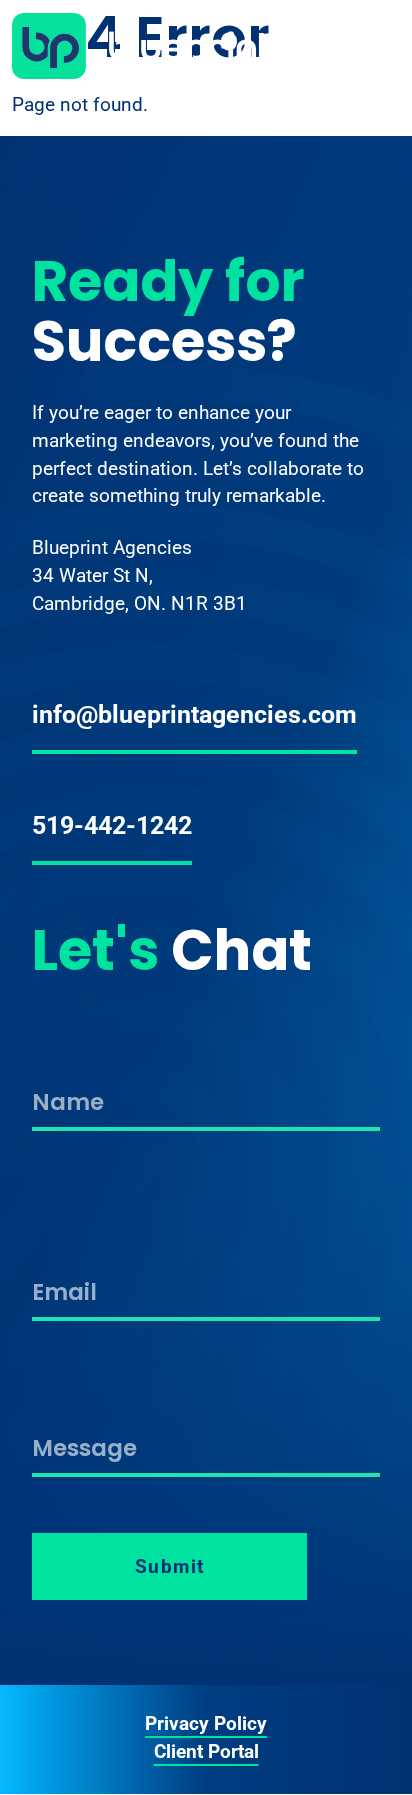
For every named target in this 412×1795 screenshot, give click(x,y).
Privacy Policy (206, 1724)
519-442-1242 (112, 825)
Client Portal (206, 1752)
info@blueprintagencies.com (194, 714)
